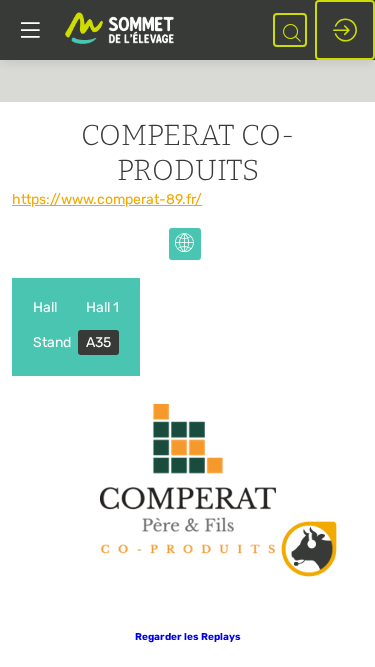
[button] (188, 637)
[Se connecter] (345, 30)
